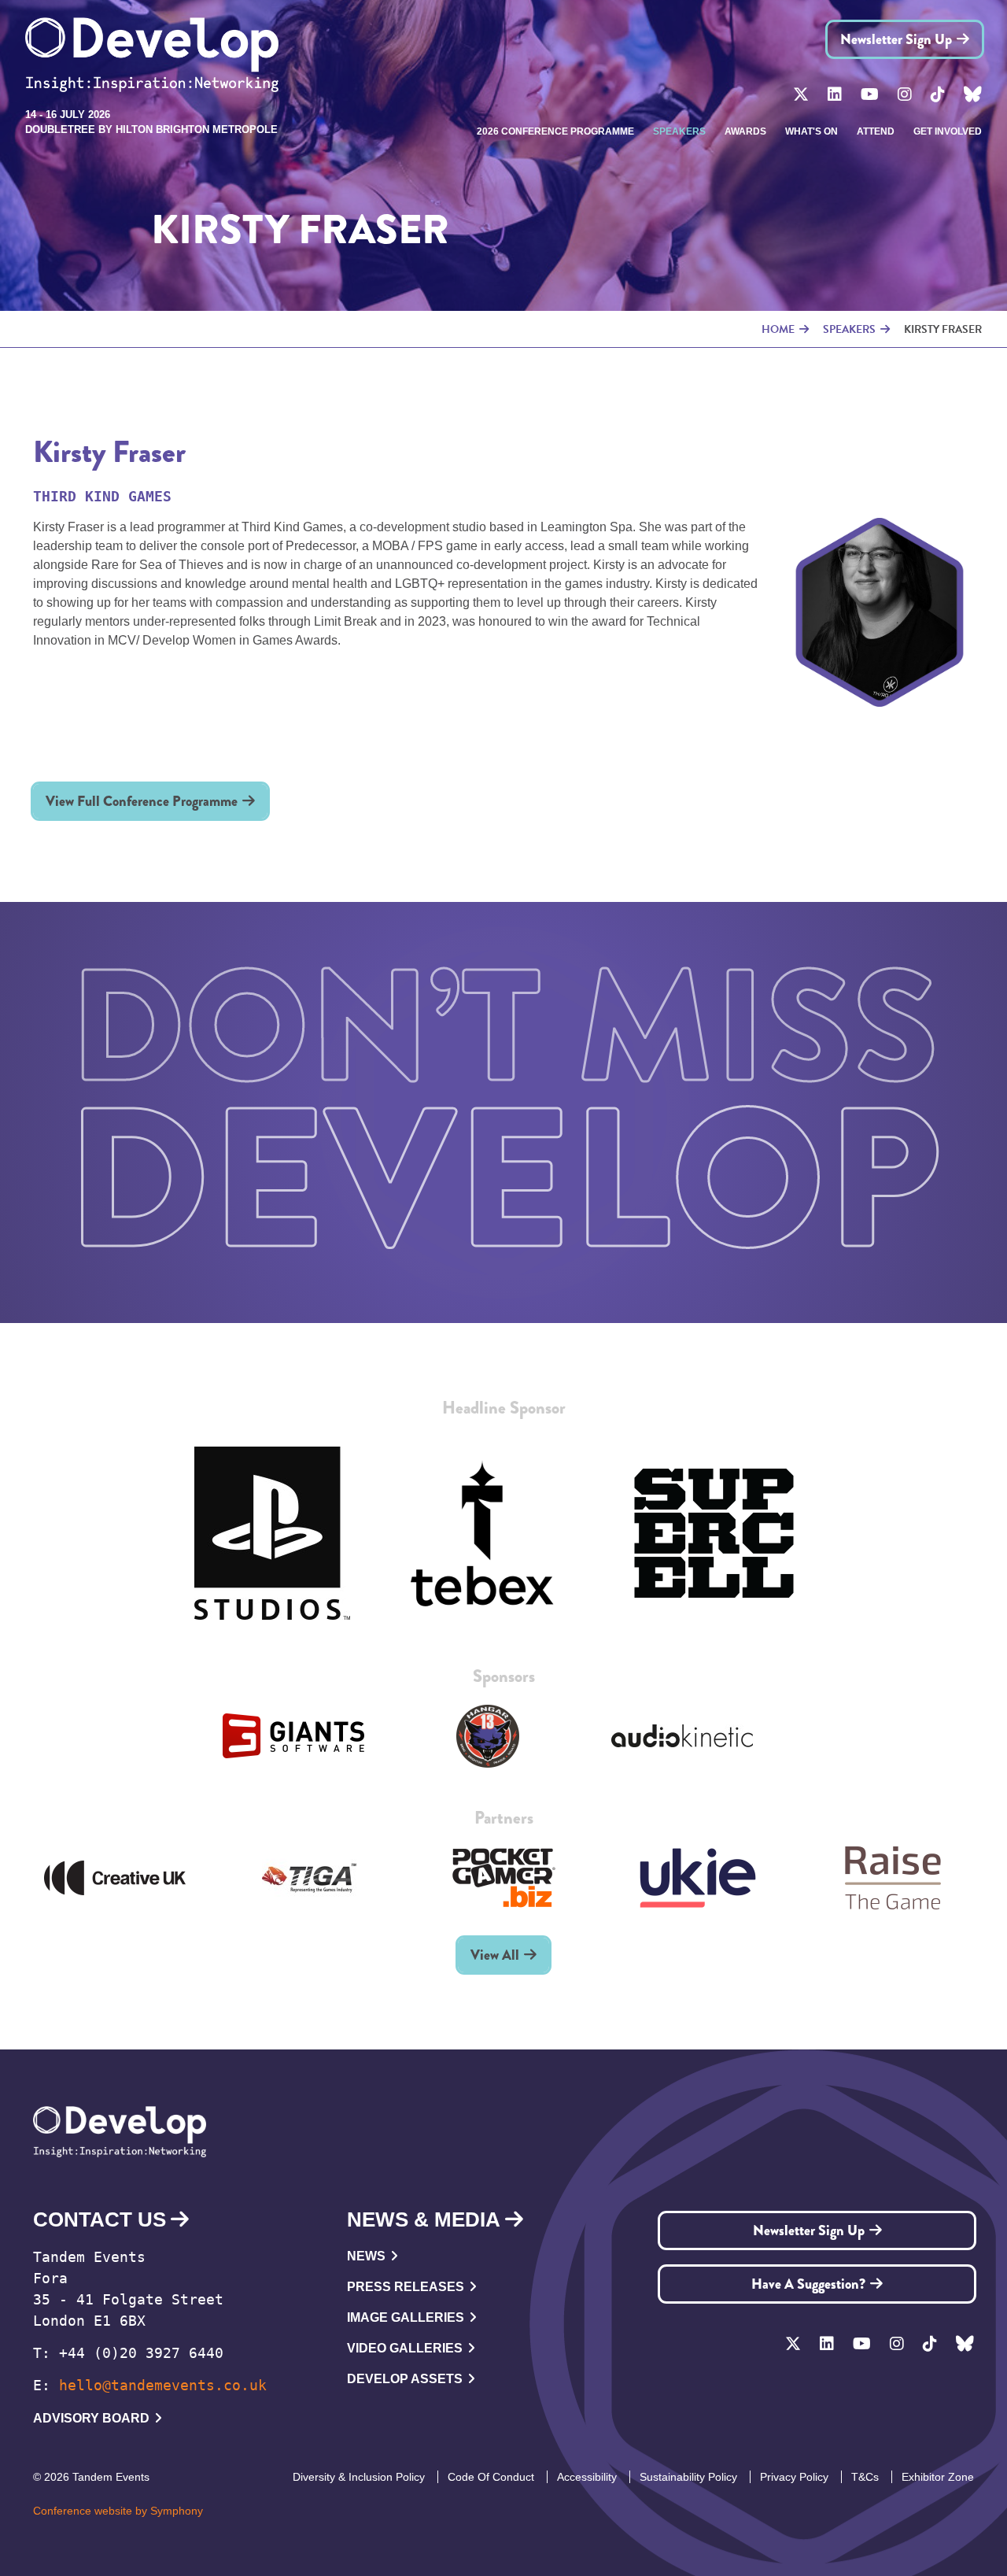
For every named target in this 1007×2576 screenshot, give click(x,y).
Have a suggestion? (808, 2284)
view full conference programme (142, 801)
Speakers (679, 131)
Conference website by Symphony (118, 2511)
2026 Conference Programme (555, 131)
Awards (745, 131)
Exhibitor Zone (938, 2477)
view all (495, 1955)
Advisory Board (91, 2418)
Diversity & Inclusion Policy (359, 2477)
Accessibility (587, 2477)
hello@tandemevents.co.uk (163, 2385)
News (366, 2256)
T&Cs (865, 2477)
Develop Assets (405, 2379)
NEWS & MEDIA (424, 2219)
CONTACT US (100, 2219)
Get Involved (948, 131)
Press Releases (406, 2287)
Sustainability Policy (688, 2477)
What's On (812, 131)
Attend (876, 131)
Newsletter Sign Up (896, 39)
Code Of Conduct (491, 2477)
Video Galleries (405, 2348)
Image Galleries (406, 2317)
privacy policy (794, 2477)
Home (778, 329)
